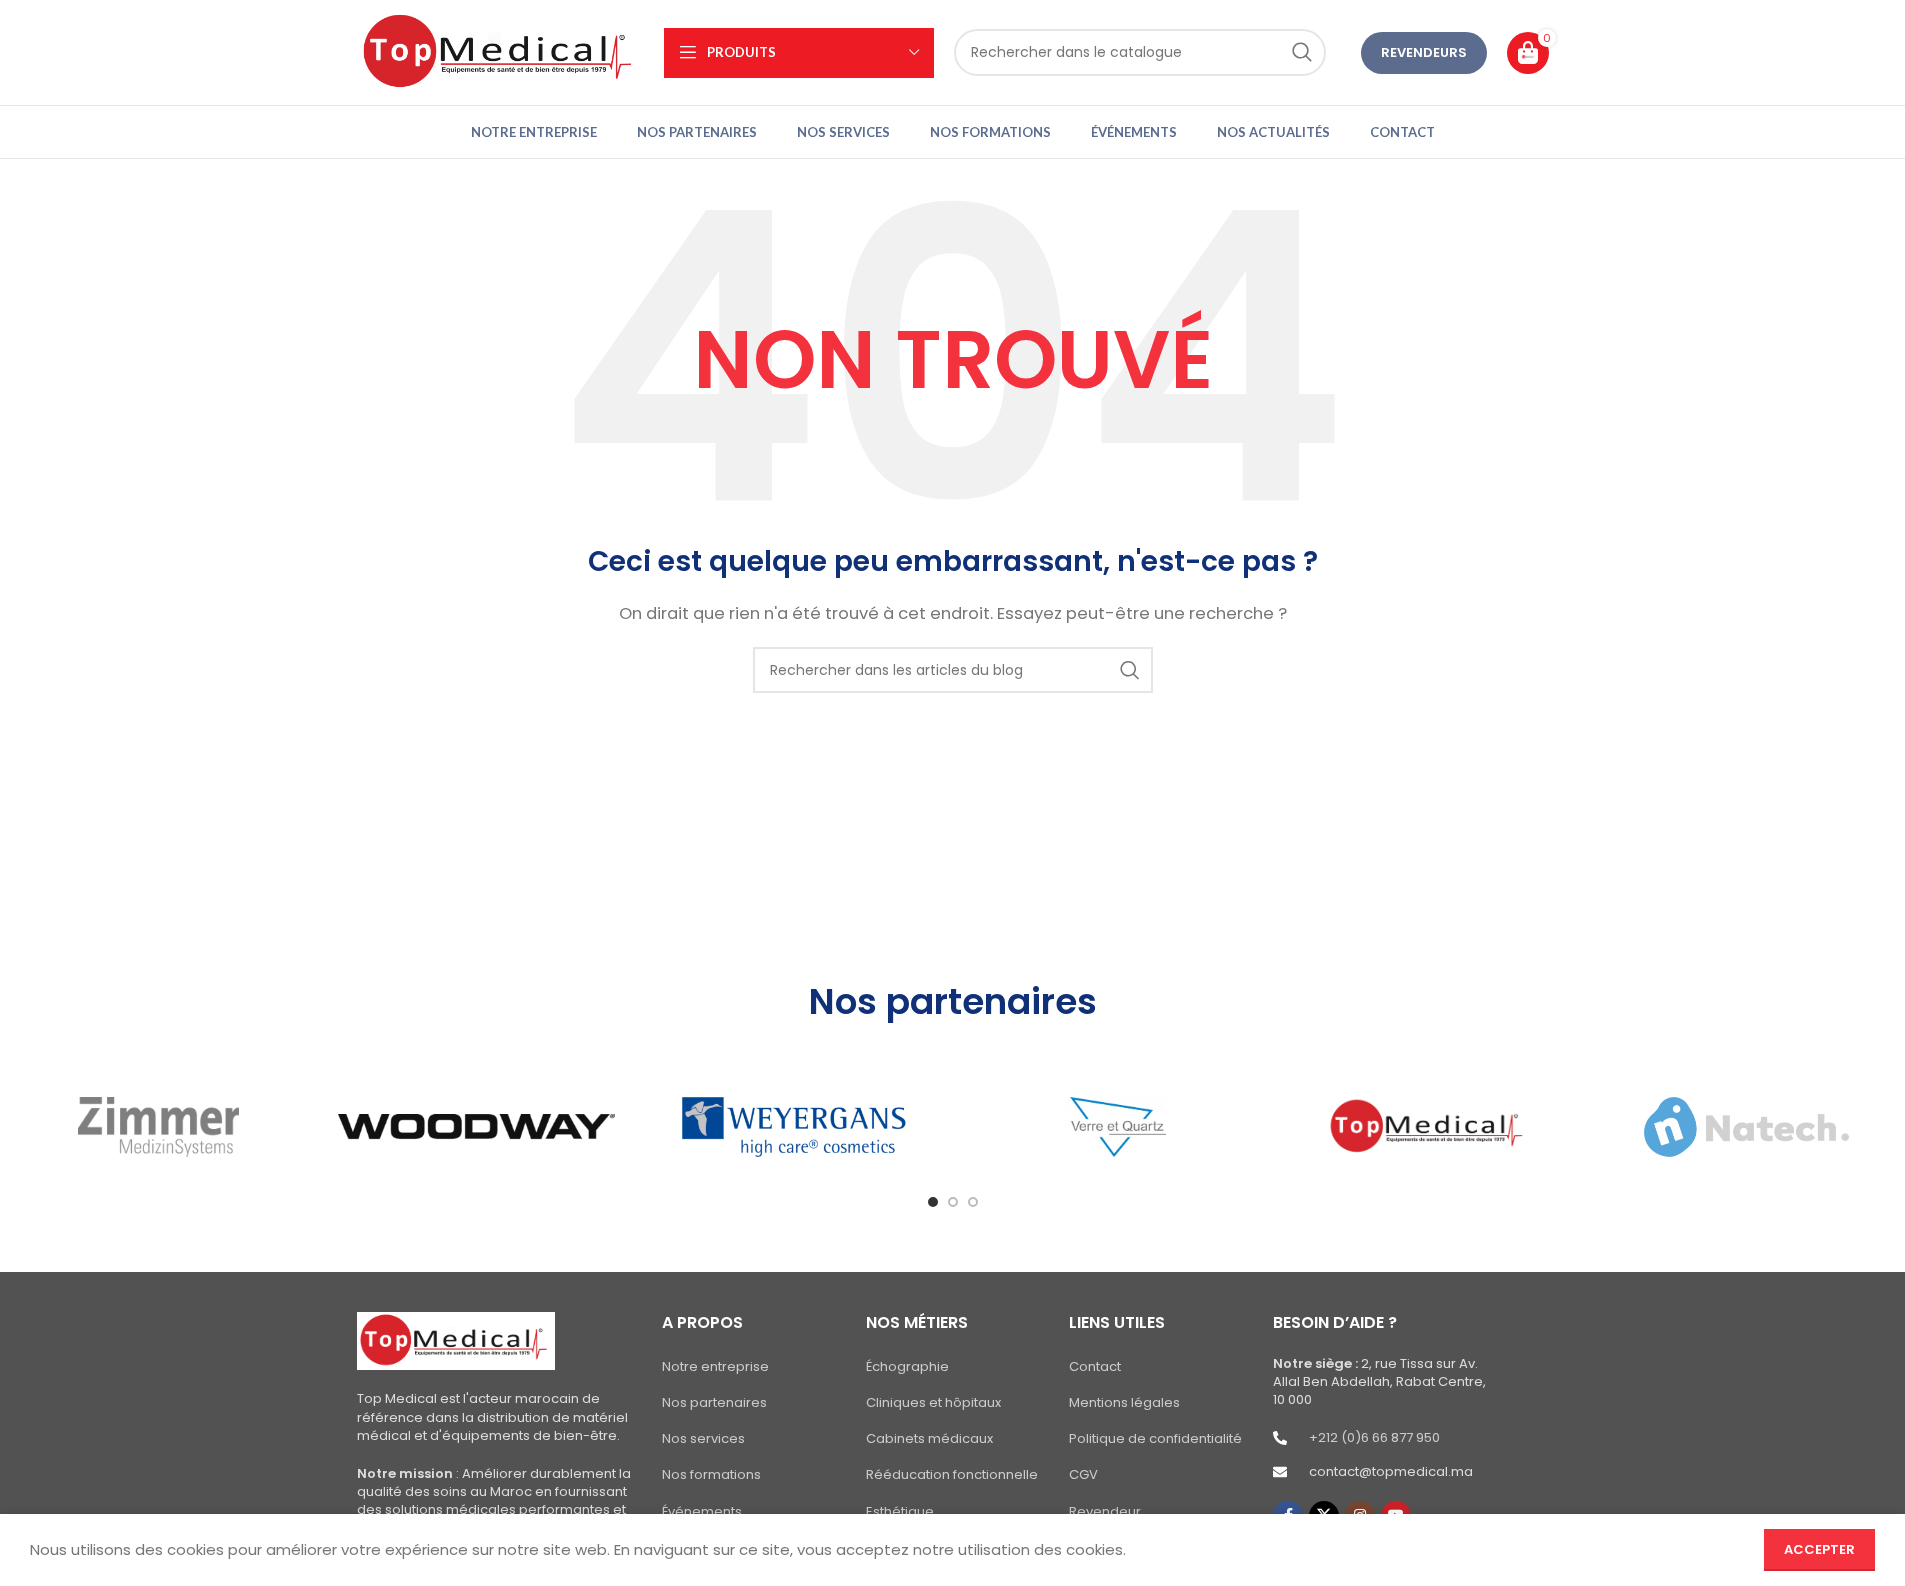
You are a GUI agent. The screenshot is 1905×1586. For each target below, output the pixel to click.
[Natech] (1745, 1127)
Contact (1095, 1367)
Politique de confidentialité (1155, 1439)
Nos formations (711, 1475)
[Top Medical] (1428, 1127)
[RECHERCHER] (1302, 52)
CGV (1083, 1475)
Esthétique (900, 1512)
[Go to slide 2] (953, 1202)
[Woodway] (476, 1127)
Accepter (1819, 1549)
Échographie (907, 1367)
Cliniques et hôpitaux (933, 1403)
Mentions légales (1124, 1403)
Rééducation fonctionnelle (952, 1475)
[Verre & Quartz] (1110, 1127)
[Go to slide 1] (933, 1202)
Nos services (703, 1439)
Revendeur (1105, 1512)
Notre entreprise (715, 1367)
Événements (702, 1512)
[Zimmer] (158, 1127)
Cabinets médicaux (929, 1439)
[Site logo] (500, 51)
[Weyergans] (793, 1127)
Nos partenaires (714, 1403)
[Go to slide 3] (973, 1202)
